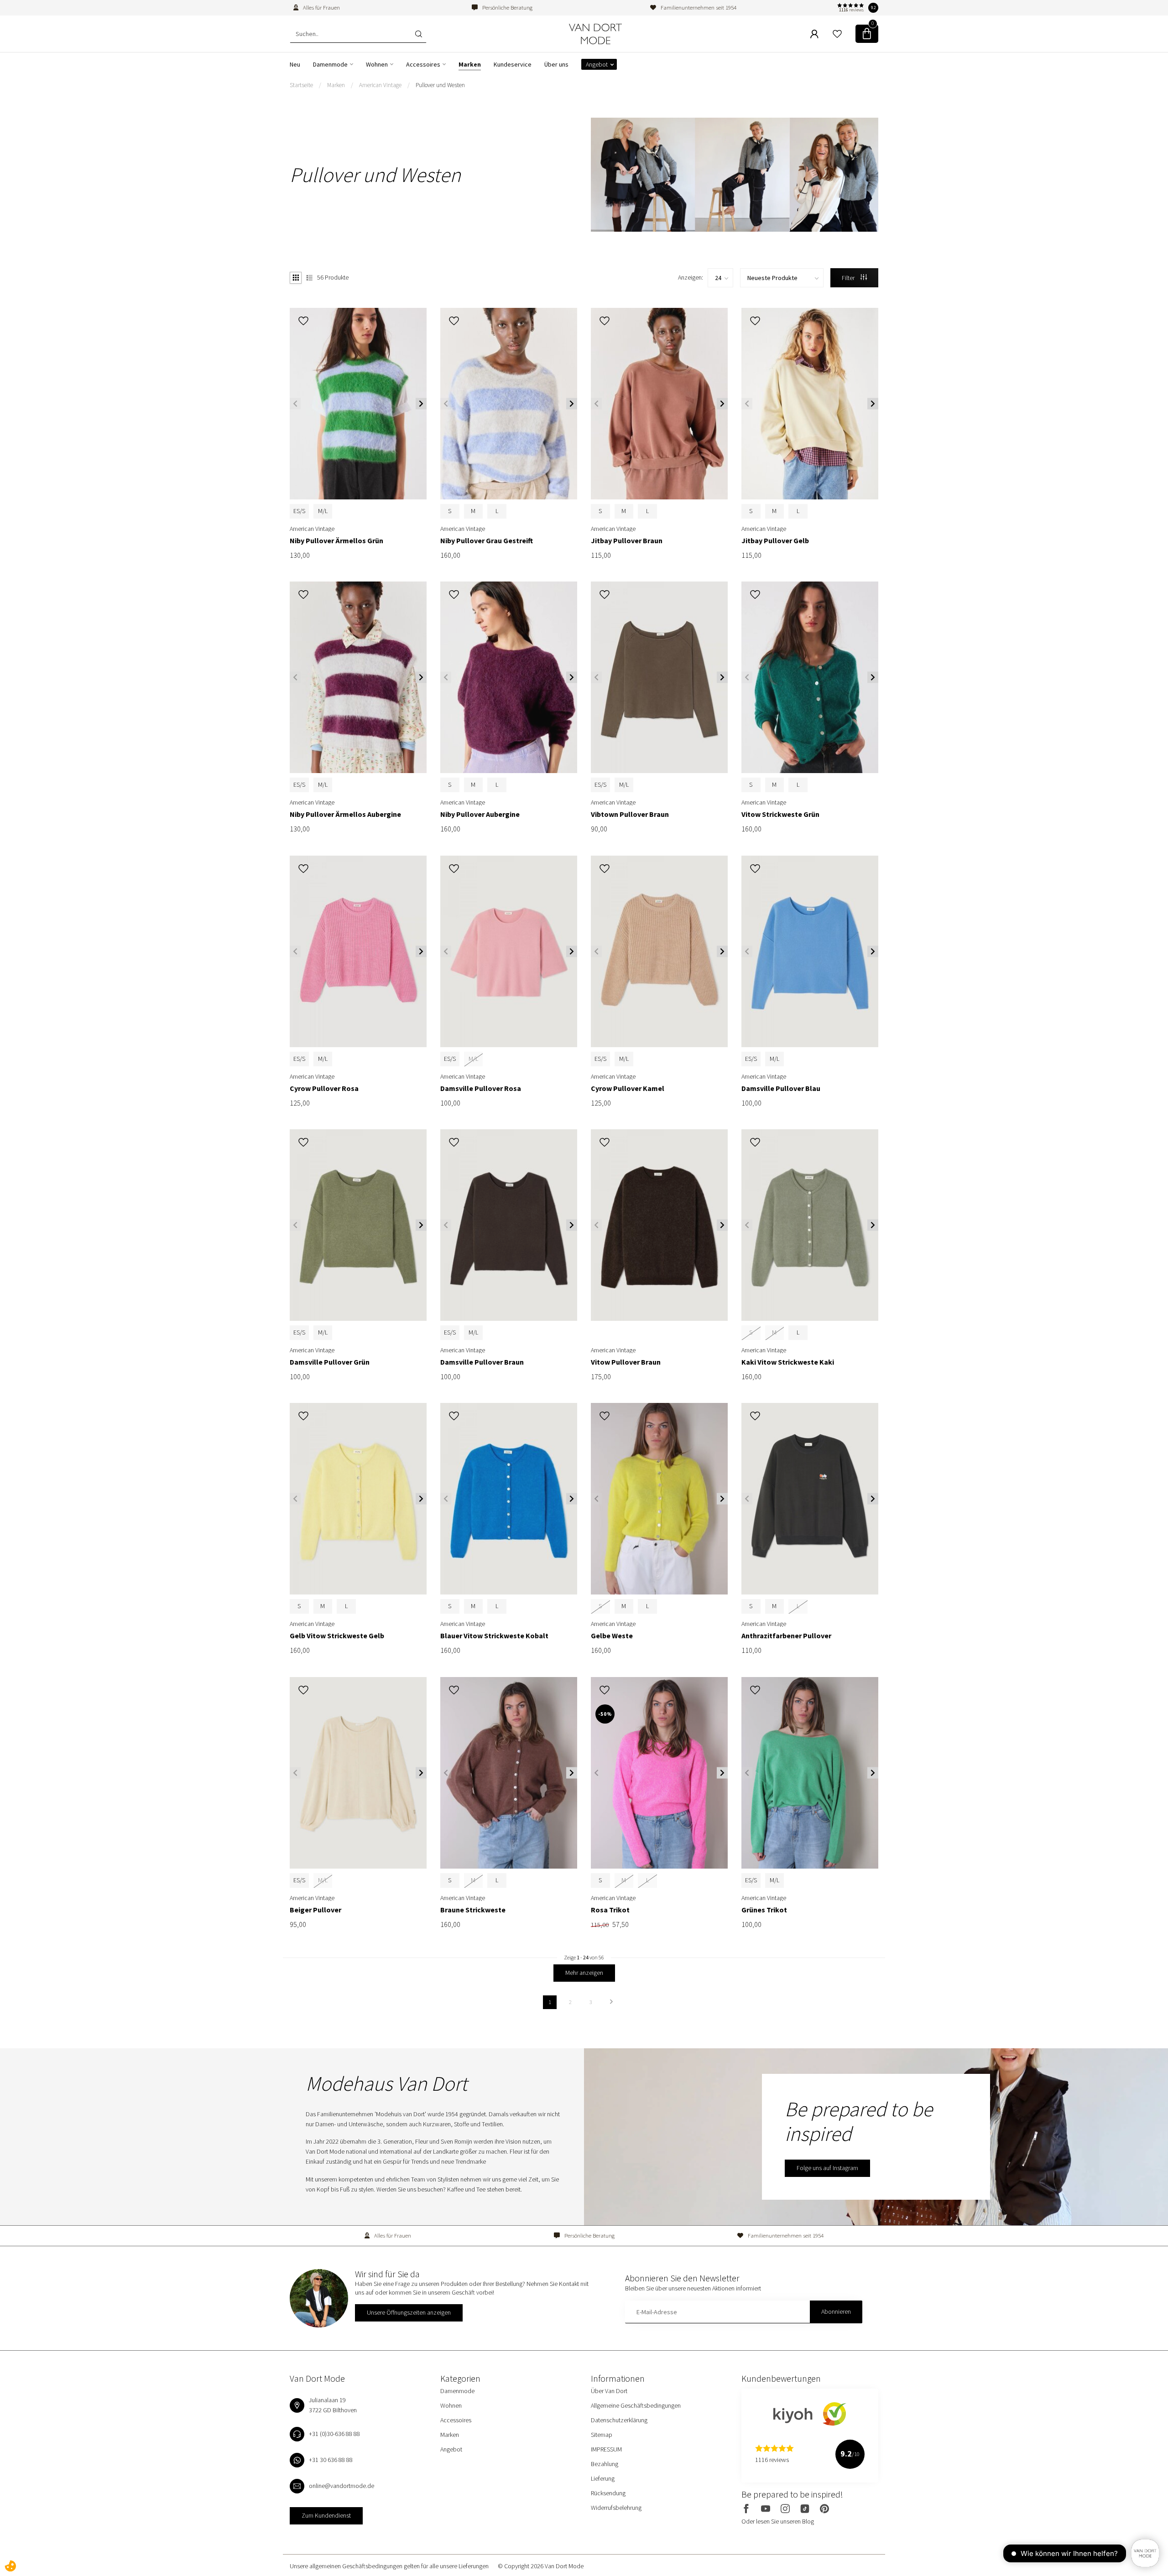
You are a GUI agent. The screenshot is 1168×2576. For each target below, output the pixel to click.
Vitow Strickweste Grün (780, 814)
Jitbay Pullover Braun (627, 541)
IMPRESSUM (606, 2449)
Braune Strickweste (473, 1910)
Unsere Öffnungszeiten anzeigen (409, 2312)
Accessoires (423, 64)
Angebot (597, 64)
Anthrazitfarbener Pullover (786, 1636)
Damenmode (330, 64)
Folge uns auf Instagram (827, 2168)
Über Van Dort (609, 2391)
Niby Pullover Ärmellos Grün (336, 541)
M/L (323, 511)
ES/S (299, 511)
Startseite (301, 85)
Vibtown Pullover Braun (630, 814)
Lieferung (603, 2478)
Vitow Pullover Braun (626, 1362)
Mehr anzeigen (584, 1973)
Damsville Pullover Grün (330, 1362)
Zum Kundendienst (326, 2515)
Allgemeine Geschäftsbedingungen (636, 2405)
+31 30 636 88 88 (331, 2460)
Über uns (556, 64)
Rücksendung (608, 2493)
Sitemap (602, 2435)
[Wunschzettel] (837, 34)
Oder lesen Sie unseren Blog (778, 2521)
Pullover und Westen (440, 85)
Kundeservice (513, 64)
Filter (849, 278)
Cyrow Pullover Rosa (324, 1088)
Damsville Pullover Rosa (481, 1088)
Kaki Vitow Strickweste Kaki (788, 1362)
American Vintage (380, 85)
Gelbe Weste (612, 1636)
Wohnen (377, 64)
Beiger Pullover (315, 1910)
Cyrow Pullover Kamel (628, 1088)
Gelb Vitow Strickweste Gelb (337, 1636)
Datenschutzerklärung (619, 2420)
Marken (470, 64)
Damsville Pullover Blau (781, 1088)
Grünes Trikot (764, 1910)
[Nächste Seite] (611, 2002)
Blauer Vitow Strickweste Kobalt (494, 1636)
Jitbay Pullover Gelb (775, 541)
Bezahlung (605, 2464)
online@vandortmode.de (342, 2486)
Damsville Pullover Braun (482, 1362)
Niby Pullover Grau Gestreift (487, 541)
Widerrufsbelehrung (616, 2508)
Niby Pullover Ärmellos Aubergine (345, 814)
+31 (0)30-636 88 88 (334, 2434)
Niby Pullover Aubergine (480, 814)
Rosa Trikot (610, 1910)
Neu (295, 64)
